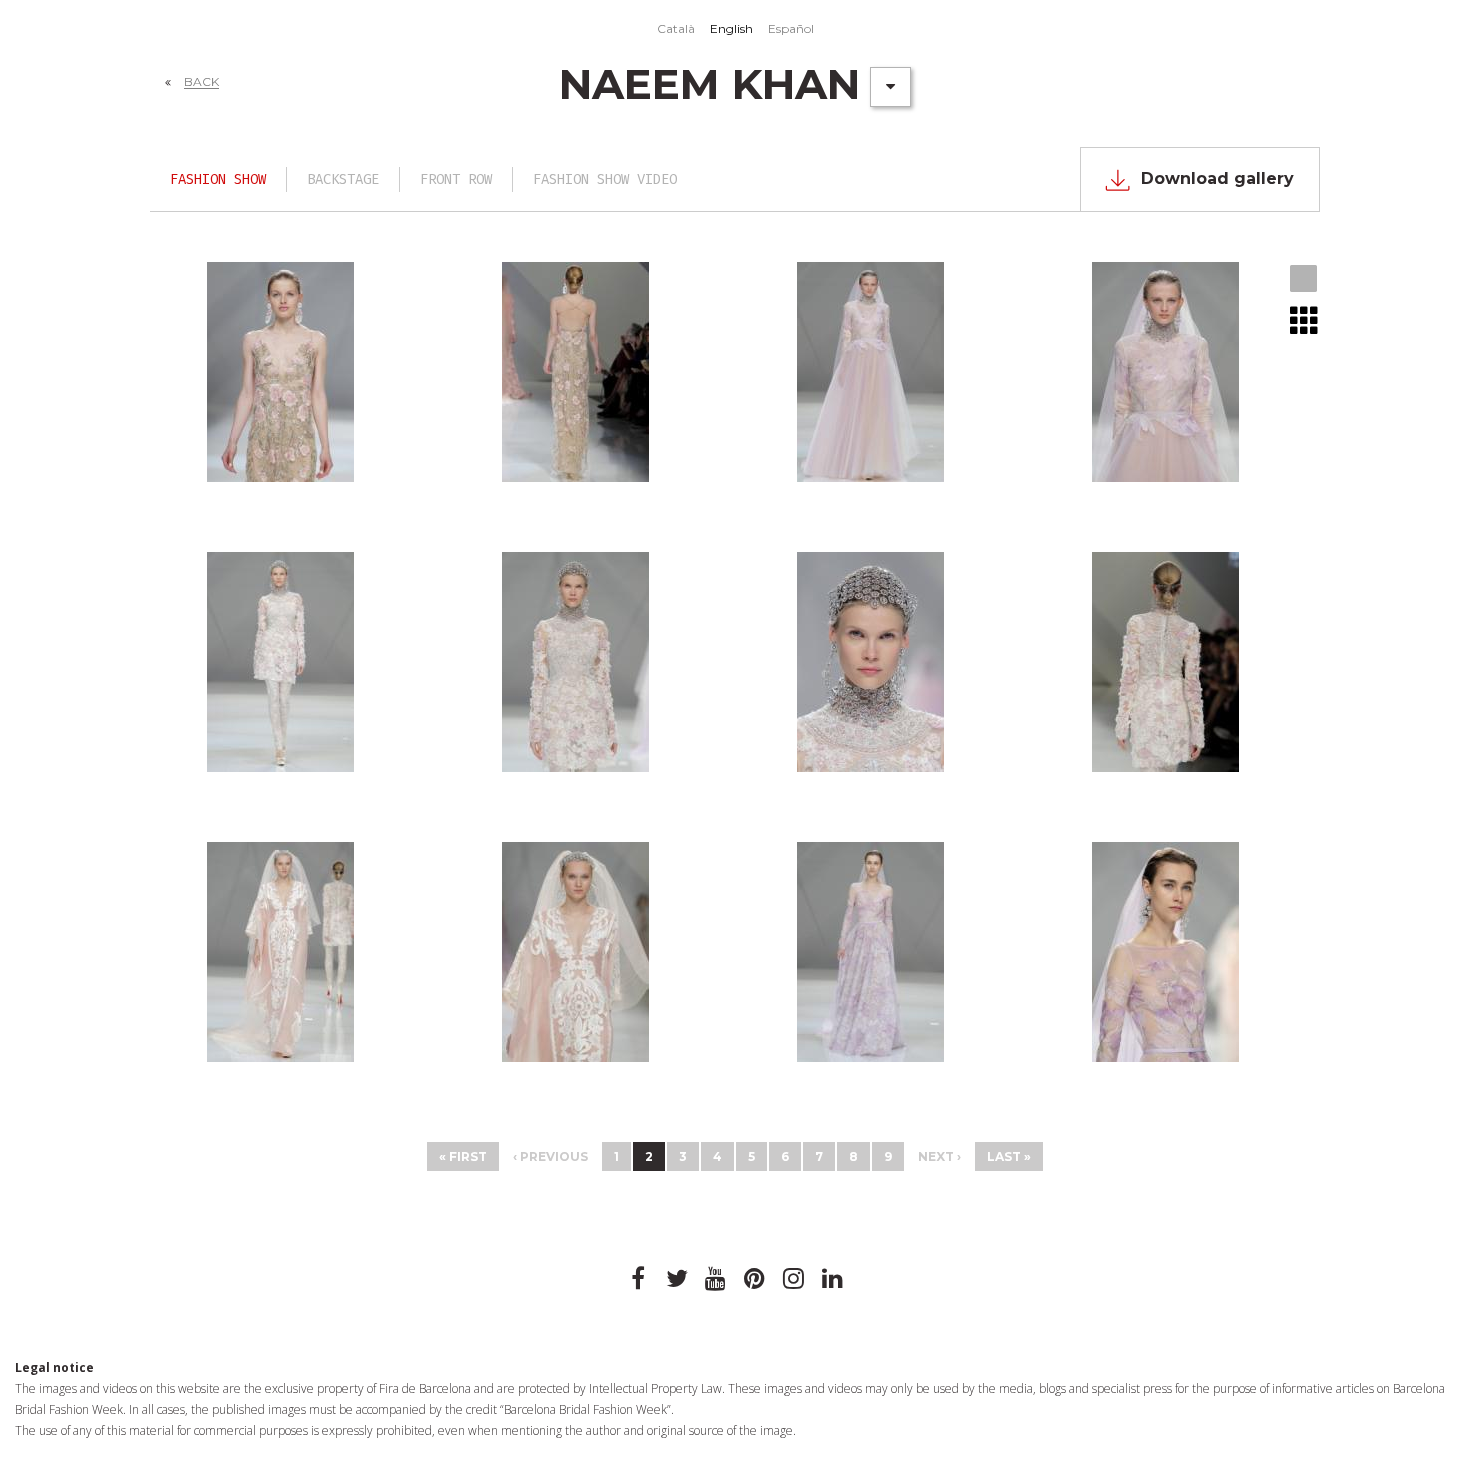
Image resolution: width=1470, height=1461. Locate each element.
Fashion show (218, 179)
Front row (456, 179)
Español (791, 28)
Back (201, 81)
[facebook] (638, 1279)
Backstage (343, 179)
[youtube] (716, 1279)
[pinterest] (755, 1279)
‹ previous (550, 1156)
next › (939, 1156)
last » (1009, 1156)
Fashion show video (605, 179)
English (731, 28)
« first (463, 1156)
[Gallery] (1304, 280)
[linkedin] (833, 1279)
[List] (1304, 320)
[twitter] (677, 1279)
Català (676, 28)
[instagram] (794, 1279)
